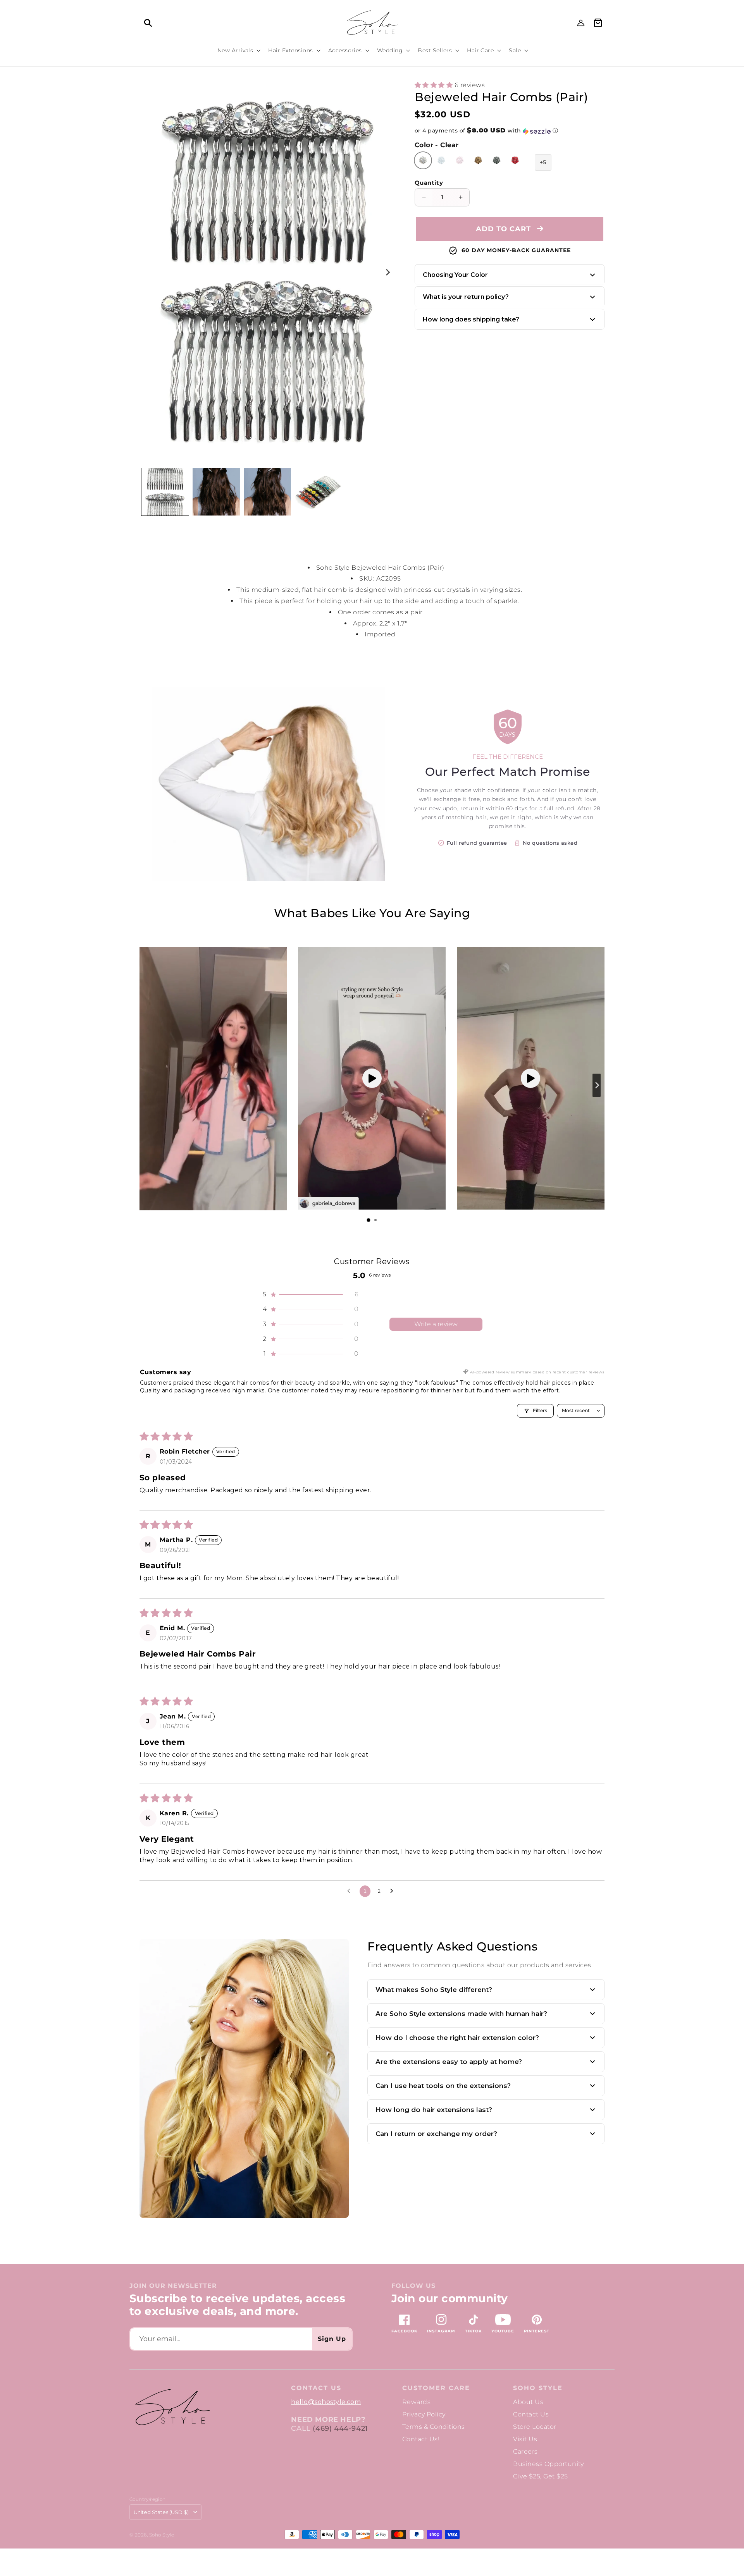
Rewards (416, 2402)
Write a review (436, 1324)
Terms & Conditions (434, 2427)
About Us (528, 2402)
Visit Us (525, 2439)
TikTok (473, 2331)
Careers (525, 2451)
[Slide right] (387, 272)
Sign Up (332, 2339)
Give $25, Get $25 (540, 2476)
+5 (543, 162)
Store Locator (535, 2427)
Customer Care (436, 2388)
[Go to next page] (394, 1891)
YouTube (503, 2331)
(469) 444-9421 (340, 2428)
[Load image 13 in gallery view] (319, 492)
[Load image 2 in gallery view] (216, 492)
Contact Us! (421, 2439)
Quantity (429, 183)
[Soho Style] (172, 2407)
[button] (148, 23)
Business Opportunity (548, 2464)
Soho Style (538, 2388)
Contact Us (531, 2414)
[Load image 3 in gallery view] (267, 492)
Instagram (441, 2331)
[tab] (369, 1220)
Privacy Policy (424, 2414)
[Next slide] (597, 1085)
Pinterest (537, 2331)
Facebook (404, 2331)
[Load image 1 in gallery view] (165, 492)
